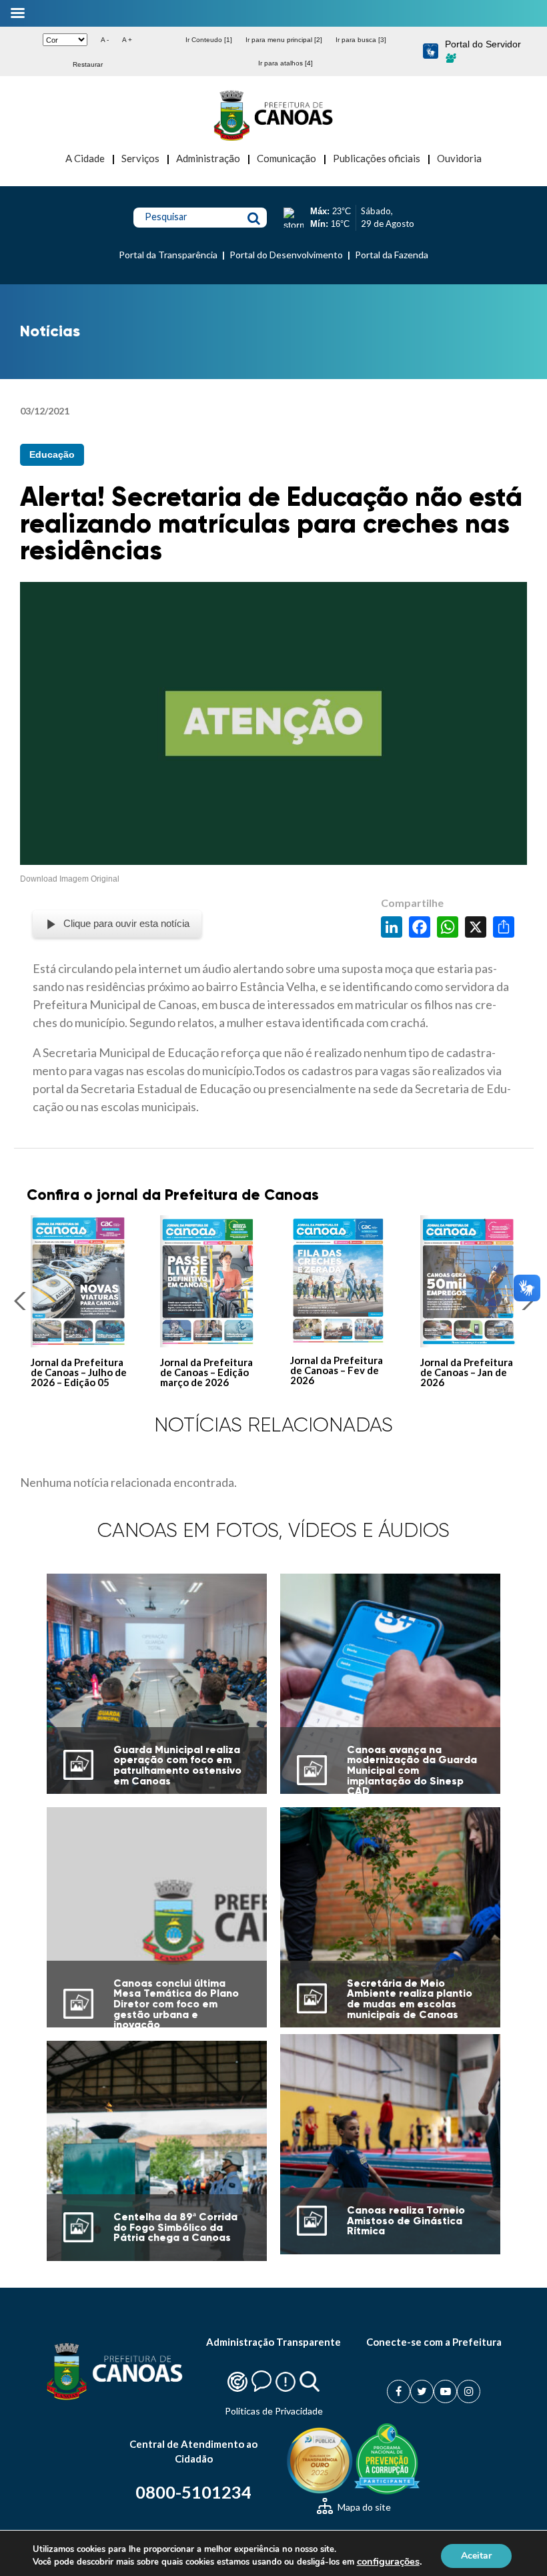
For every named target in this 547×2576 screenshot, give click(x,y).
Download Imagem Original (70, 879)
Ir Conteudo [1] (209, 40)
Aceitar (476, 2555)
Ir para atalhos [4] (286, 63)
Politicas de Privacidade (274, 2411)
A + (127, 40)
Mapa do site (363, 2507)
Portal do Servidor (483, 44)
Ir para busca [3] (361, 40)
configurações (388, 2561)
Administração (208, 158)
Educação (52, 454)
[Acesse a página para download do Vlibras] (431, 52)
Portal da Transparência (168, 255)
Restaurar (88, 64)
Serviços (140, 158)
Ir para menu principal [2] (284, 40)
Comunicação (287, 158)
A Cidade (85, 158)
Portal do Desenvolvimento (286, 255)
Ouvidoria (459, 158)
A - (105, 40)
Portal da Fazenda (392, 255)
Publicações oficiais (377, 158)
